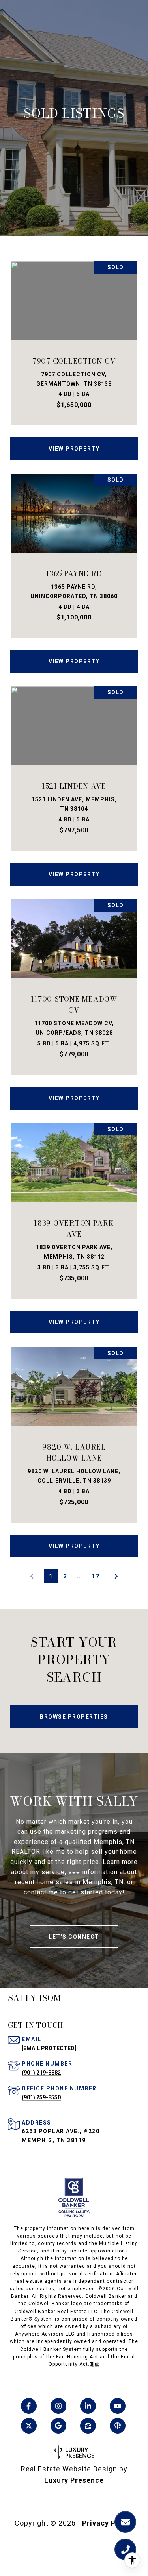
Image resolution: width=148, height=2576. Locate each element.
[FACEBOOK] (29, 2406)
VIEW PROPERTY (74, 449)
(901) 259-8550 (41, 2097)
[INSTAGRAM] (58, 2406)
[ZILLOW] (88, 2426)
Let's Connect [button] (74, 1937)
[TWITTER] (29, 2426)
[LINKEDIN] (88, 2406)
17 (96, 1576)
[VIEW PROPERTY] (74, 442)
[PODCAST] (118, 2426)
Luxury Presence (74, 2480)
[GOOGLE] (58, 2426)
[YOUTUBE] (118, 2406)
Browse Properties (74, 1717)
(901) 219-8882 (41, 2073)
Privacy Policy (108, 2523)
